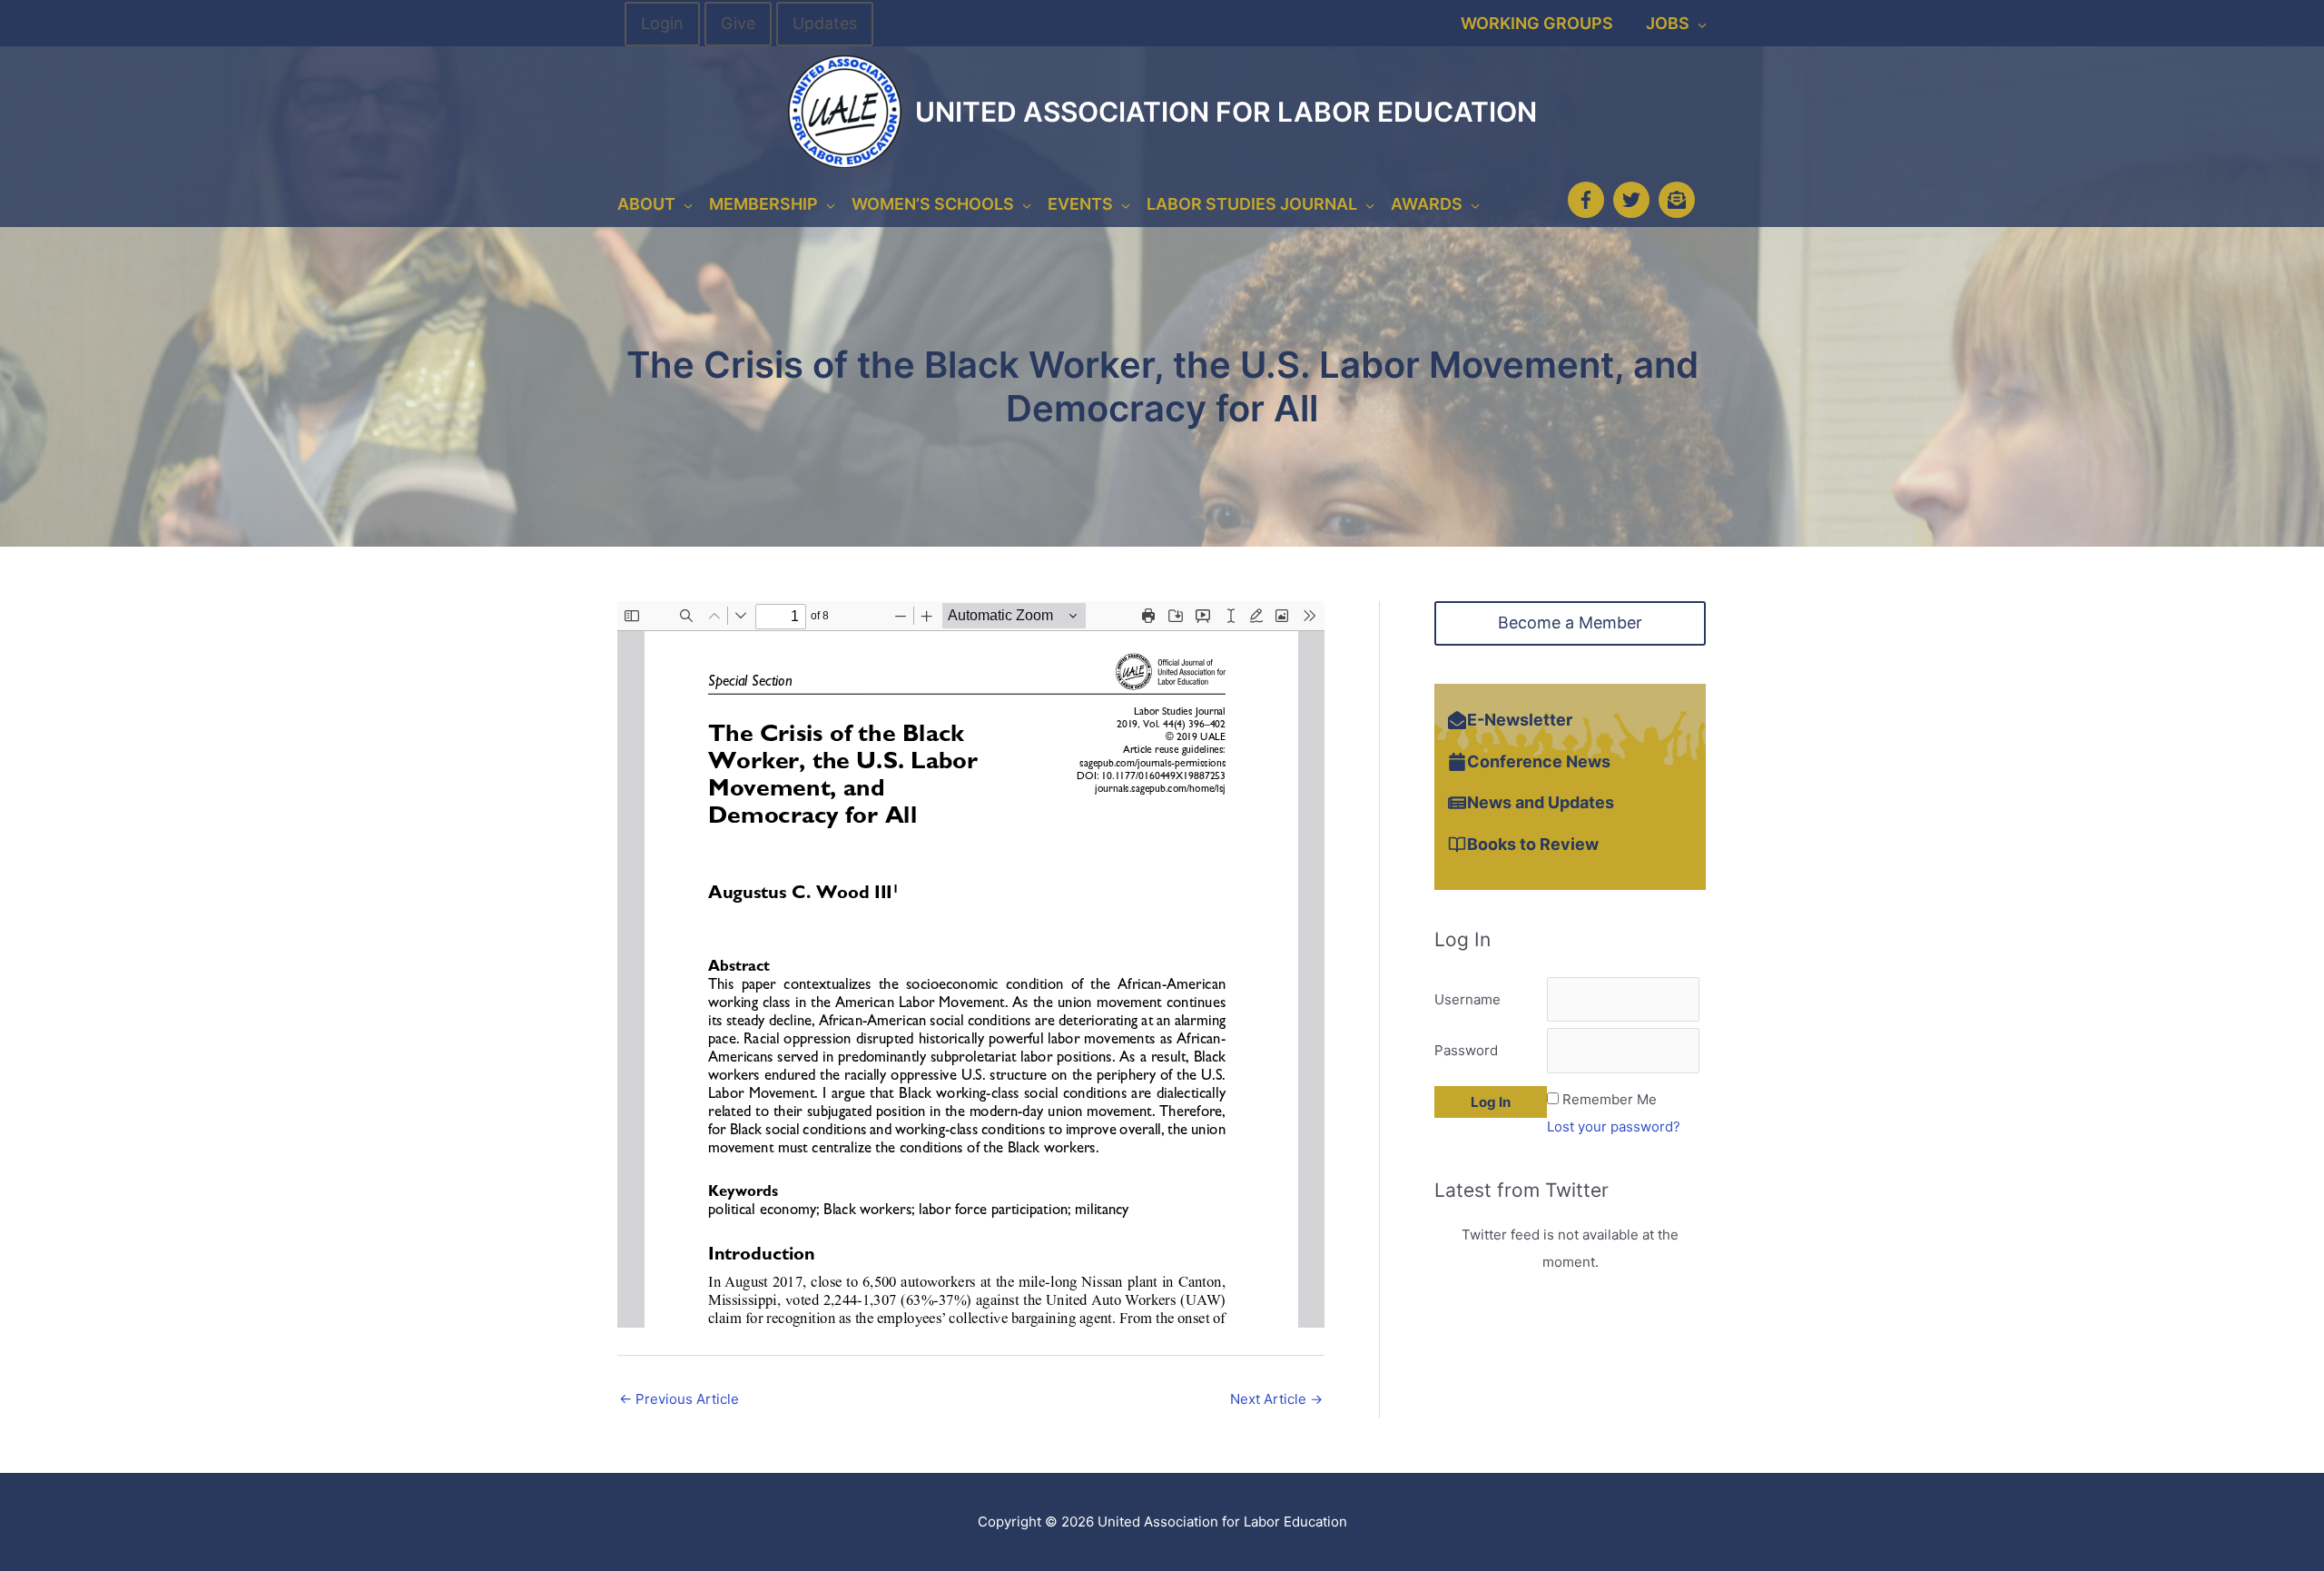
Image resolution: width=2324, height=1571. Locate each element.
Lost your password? (1614, 1126)
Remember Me (1610, 1099)
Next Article (1276, 1399)
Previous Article (679, 1399)
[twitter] (1634, 200)
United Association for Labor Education (1226, 112)
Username (1467, 999)
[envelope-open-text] (1679, 200)
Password (1466, 1050)
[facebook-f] (1589, 200)
